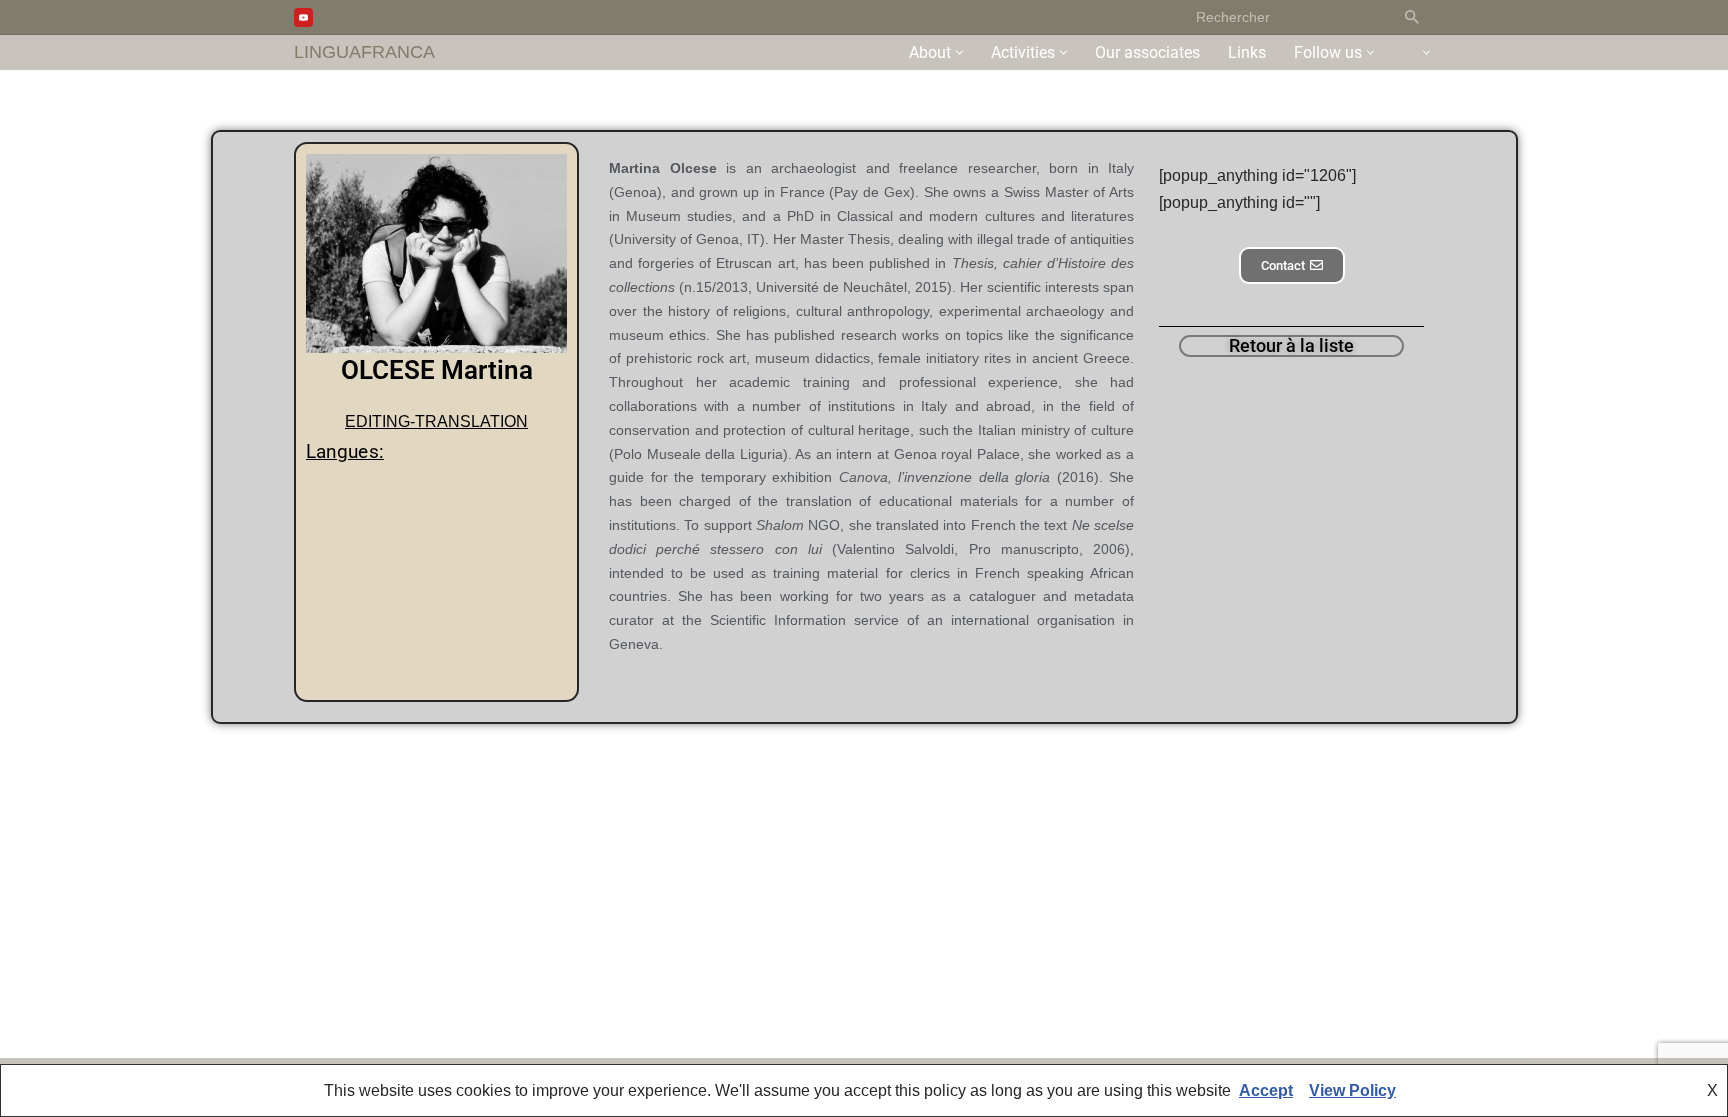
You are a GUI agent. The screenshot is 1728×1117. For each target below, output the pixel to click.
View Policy (1352, 1090)
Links (1247, 52)
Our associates (1147, 52)
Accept (1266, 1090)
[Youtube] (303, 17)
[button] (959, 52)
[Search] (1411, 17)
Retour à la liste (1291, 345)
